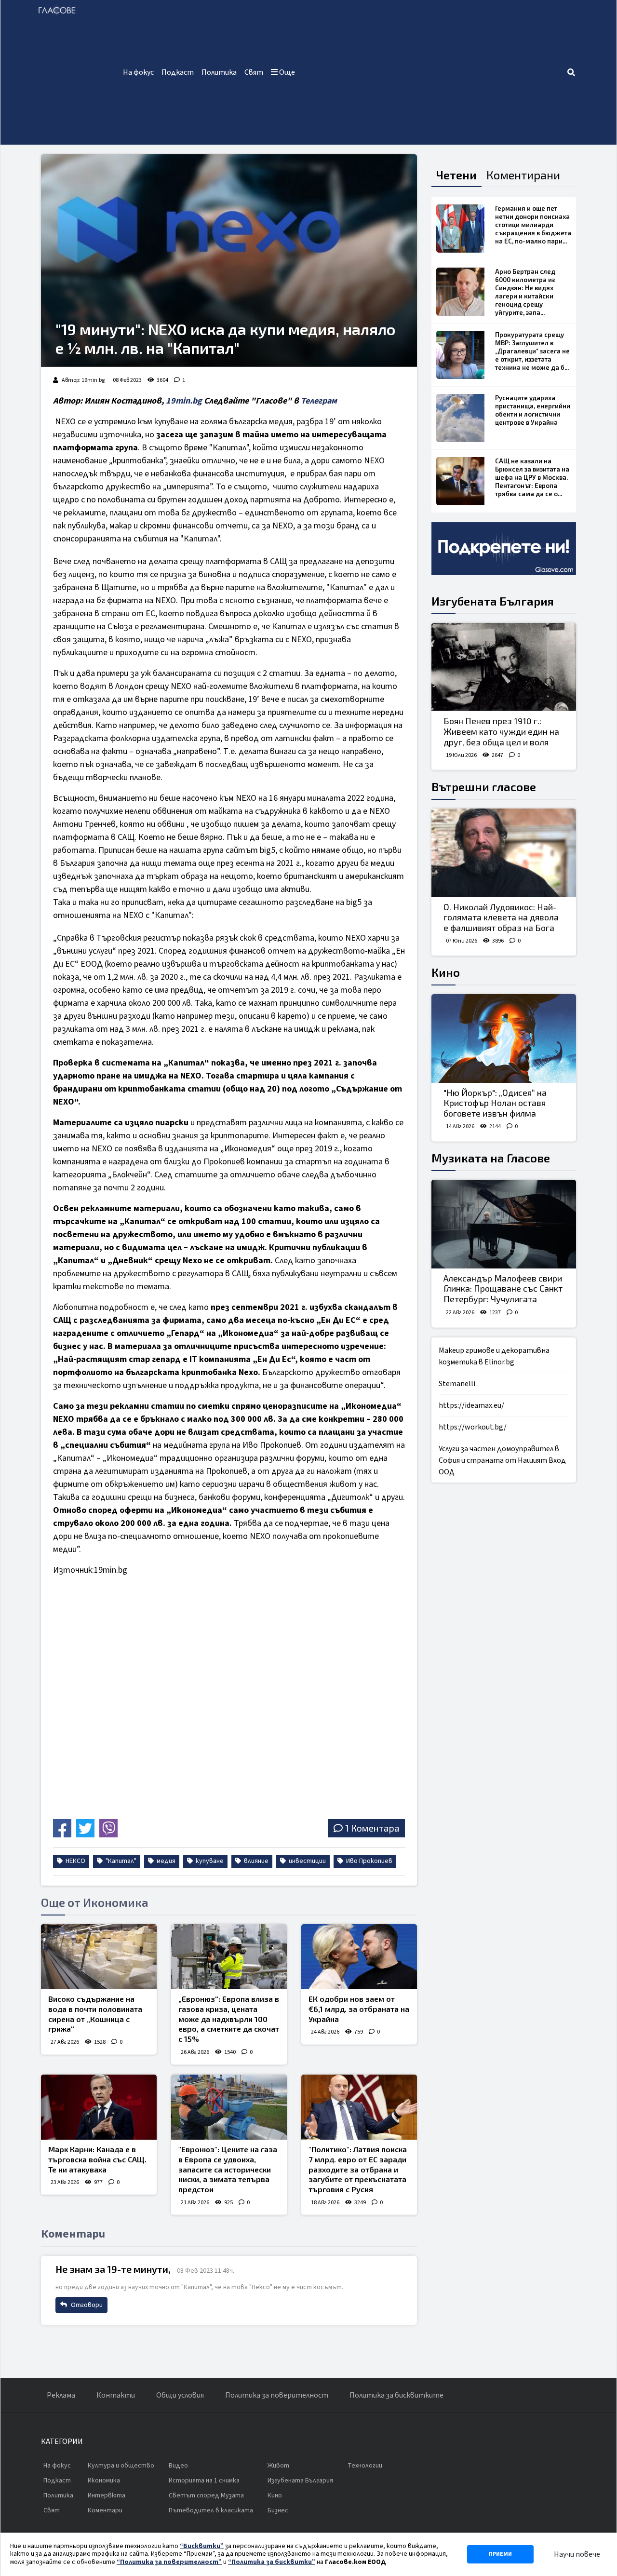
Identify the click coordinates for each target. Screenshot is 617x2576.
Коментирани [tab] (523, 175)
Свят (254, 72)
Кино (446, 972)
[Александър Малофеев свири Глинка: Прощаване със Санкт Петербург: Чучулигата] (504, 1224)
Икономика (104, 2481)
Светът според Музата (206, 2495)
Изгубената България (493, 601)
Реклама (61, 2395)
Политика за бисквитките (396, 2395)
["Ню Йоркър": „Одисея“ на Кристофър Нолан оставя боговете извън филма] (504, 1038)
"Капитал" (120, 1861)
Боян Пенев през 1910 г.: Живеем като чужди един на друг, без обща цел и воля (501, 731)
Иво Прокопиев (369, 1861)
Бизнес (278, 2510)
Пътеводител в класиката (211, 2510)
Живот (278, 2466)
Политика (219, 72)
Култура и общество (121, 2466)
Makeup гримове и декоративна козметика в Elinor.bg (494, 1356)
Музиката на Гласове (491, 1158)
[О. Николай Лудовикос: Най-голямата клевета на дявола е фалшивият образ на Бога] (504, 853)
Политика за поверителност (277, 2395)
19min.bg (184, 401)
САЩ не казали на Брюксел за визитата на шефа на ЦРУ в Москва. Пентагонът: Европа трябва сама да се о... (532, 477)
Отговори (86, 2305)
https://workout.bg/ (473, 1427)
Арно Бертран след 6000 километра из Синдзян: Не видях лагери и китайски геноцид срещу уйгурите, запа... (525, 292)
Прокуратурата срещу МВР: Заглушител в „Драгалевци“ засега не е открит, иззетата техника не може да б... (532, 351)
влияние (255, 1861)
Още (286, 72)
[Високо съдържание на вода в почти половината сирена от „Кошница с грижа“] (99, 1957)
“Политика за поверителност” (169, 2562)
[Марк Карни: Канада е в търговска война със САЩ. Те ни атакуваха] (99, 2107)
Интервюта (107, 2495)
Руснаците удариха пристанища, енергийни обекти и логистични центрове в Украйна (533, 410)
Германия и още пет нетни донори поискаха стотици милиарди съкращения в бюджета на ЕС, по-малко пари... (533, 225)
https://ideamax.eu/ (471, 1405)
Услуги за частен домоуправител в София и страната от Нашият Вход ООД (502, 1460)
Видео (178, 2466)
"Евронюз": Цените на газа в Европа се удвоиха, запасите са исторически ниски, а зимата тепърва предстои (228, 2169)
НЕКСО (75, 1861)
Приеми (500, 2554)
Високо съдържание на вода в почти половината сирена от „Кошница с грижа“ (95, 2014)
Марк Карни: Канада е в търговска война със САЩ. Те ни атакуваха (97, 2159)
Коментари (105, 2510)
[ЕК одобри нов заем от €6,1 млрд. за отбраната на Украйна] (359, 1957)
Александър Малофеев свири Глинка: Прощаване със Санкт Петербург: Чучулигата (503, 1288)
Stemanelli (457, 1384)
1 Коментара (372, 1828)
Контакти (116, 2395)
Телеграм (319, 401)
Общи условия (180, 2395)
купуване (209, 1861)
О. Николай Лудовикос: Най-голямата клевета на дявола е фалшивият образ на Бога (501, 917)
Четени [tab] (456, 175)
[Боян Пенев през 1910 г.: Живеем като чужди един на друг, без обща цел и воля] (504, 667)
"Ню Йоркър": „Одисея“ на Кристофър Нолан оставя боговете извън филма (495, 1103)
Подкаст (178, 72)
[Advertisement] (433, 72)
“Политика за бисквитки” (272, 2562)
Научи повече (577, 2554)
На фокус (138, 72)
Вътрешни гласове (484, 787)
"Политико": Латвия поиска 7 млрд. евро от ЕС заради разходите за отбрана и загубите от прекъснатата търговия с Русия (358, 2169)
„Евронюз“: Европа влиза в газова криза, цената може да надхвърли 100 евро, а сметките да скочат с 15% (229, 2019)
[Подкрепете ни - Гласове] (504, 549)
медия (165, 1861)
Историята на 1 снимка (204, 2481)
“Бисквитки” (202, 2546)
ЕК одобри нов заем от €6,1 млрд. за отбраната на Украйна (359, 2009)
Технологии (365, 2466)
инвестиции (307, 1861)
